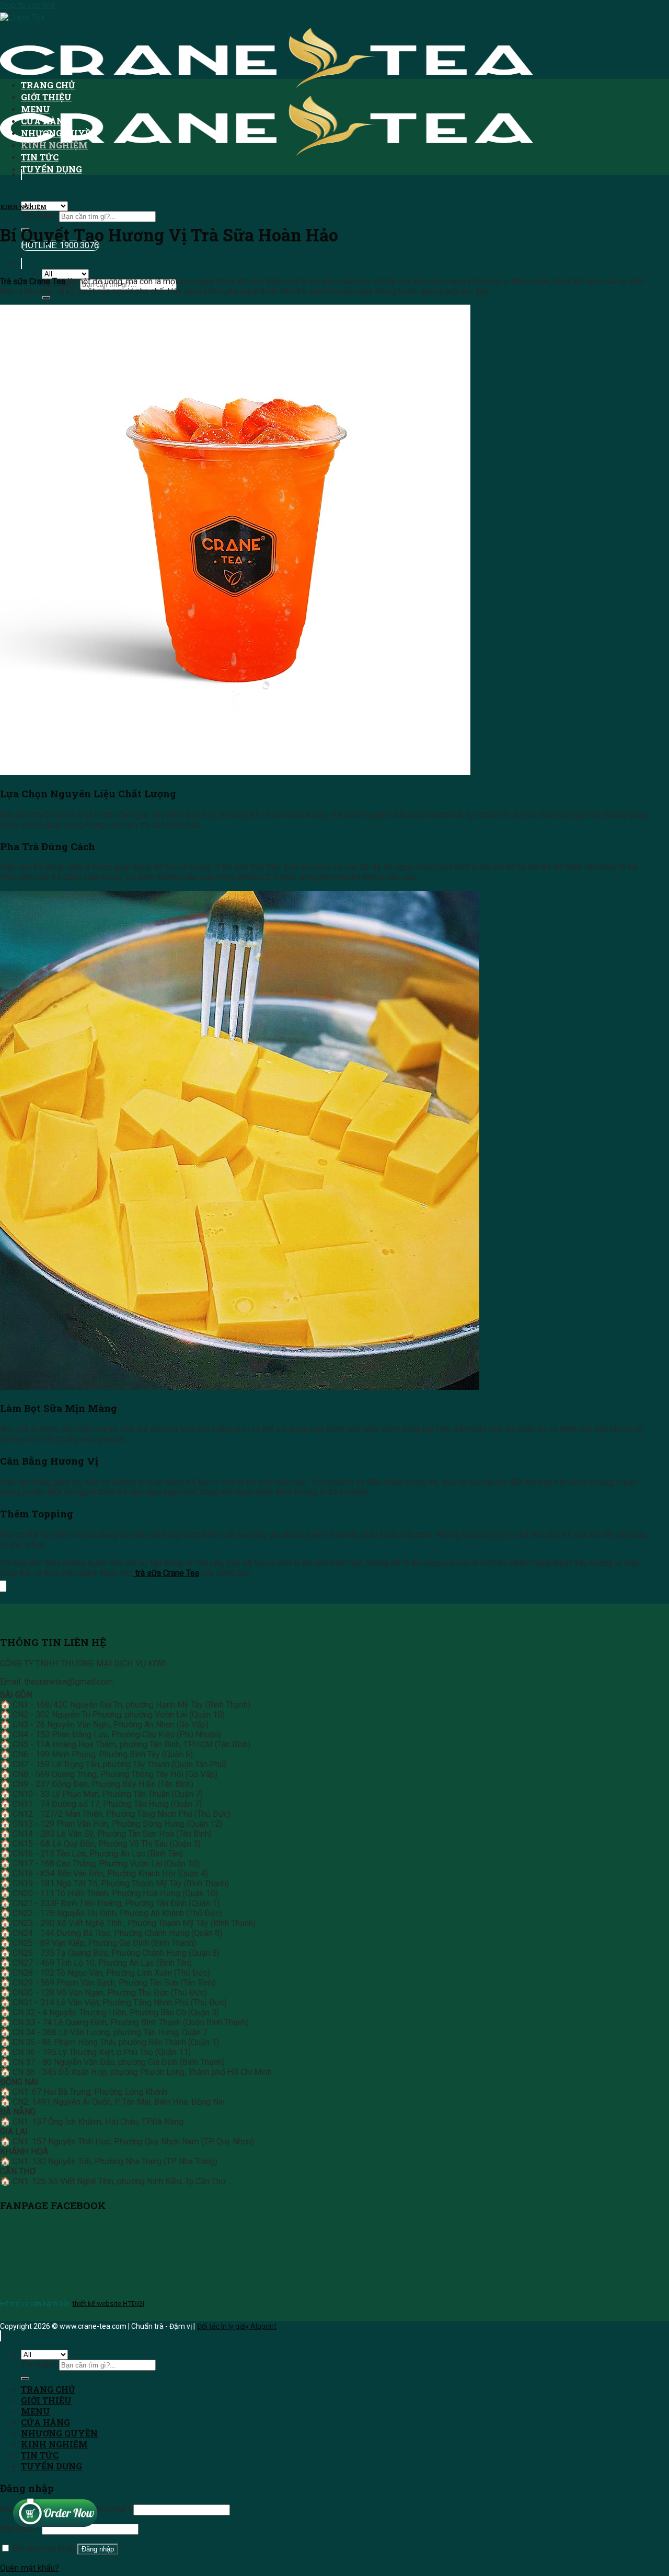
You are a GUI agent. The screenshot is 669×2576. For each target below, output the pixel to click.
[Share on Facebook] (2, 1586)
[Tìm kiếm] (21, 264)
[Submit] (46, 298)
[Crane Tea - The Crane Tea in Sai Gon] (267, 87)
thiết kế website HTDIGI (108, 2303)
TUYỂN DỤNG (51, 169)
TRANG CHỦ (48, 85)
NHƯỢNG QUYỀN (59, 133)
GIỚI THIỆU (46, 97)
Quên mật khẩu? (30, 2568)
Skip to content (27, 5)
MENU (36, 109)
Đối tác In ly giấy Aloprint (237, 2326)
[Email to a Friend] (4, 1586)
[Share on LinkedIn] (6, 1586)
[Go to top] (1, 2336)
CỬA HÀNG (45, 121)
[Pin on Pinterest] (5, 1586)
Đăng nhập (98, 2549)
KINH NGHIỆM (54, 145)
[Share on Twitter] (3, 1586)
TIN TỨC (40, 157)
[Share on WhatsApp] (1, 1586)
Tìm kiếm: (39, 216)
